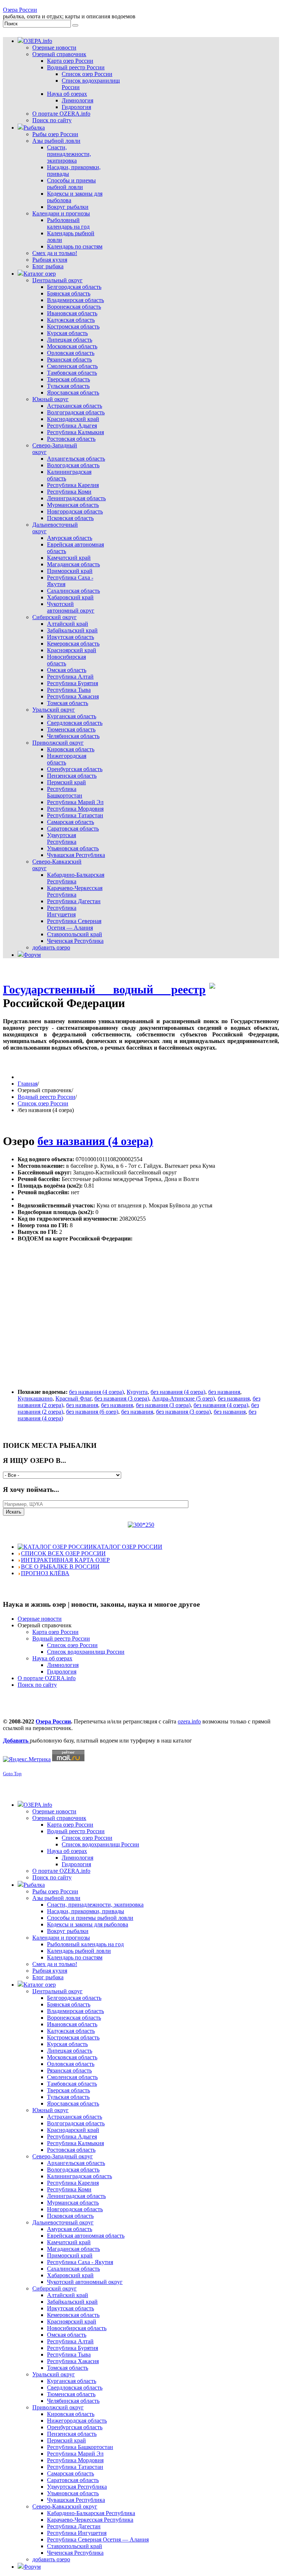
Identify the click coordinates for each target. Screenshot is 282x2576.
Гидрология (62, 1672)
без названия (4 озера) (95, 1141)
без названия (224, 1392)
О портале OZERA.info (47, 1678)
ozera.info (189, 1721)
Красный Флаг (73, 1398)
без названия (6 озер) (92, 1412)
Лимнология (63, 1665)
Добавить (16, 1741)
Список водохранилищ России (86, 1652)
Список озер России (43, 1103)
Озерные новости (40, 1619)
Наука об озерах (52, 1658)
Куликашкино (35, 1398)
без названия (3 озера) (122, 1398)
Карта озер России (55, 1632)
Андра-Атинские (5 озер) (183, 1398)
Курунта (137, 1392)
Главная (28, 1084)
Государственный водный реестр (104, 989)
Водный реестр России (46, 1097)
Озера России (20, 10)
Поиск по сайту (37, 1685)
